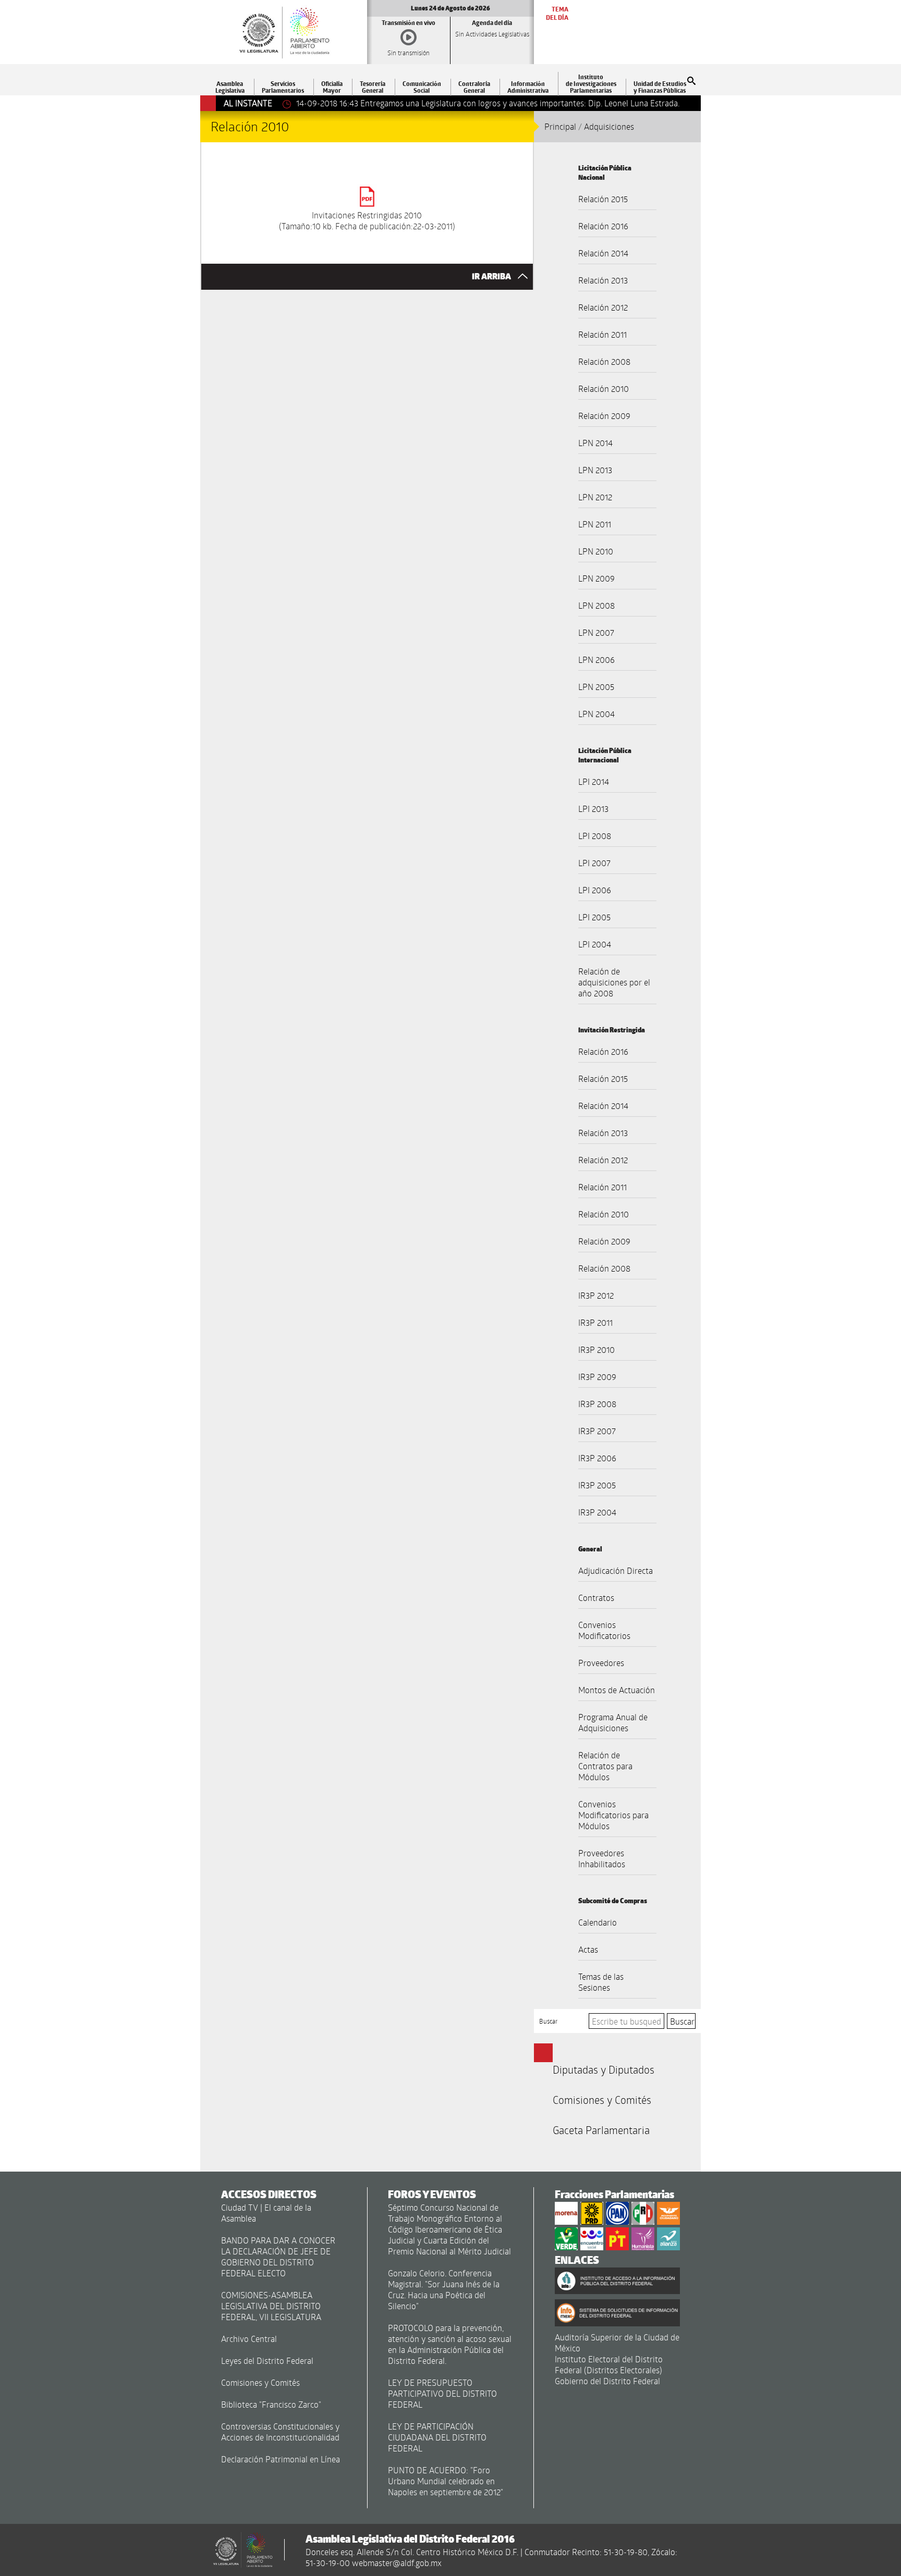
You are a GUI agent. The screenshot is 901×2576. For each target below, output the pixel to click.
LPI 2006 (595, 890)
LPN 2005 (596, 687)
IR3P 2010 (596, 1349)
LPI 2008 (595, 836)
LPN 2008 (596, 605)
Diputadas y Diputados (604, 2069)
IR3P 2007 (597, 1431)
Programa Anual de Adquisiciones (613, 1722)
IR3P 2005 (597, 1485)
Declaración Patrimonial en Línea (281, 2459)
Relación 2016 (603, 226)
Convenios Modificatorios (604, 1630)
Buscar (549, 2021)
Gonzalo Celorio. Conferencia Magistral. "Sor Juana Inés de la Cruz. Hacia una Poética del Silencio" (444, 2289)
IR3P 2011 (595, 1322)
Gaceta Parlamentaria (601, 2130)
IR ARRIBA (492, 276)
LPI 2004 (595, 944)
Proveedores (601, 1663)
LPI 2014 (594, 781)
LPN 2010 (596, 551)
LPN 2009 (596, 578)
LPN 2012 (595, 497)
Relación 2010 (604, 389)
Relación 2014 (603, 253)
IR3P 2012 (596, 1295)
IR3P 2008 (597, 1404)
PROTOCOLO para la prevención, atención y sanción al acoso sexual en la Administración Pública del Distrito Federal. (450, 2344)
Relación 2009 (604, 416)
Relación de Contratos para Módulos (605, 1766)
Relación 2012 (603, 307)
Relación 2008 (604, 361)
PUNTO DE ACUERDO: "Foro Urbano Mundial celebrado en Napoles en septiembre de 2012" (446, 2481)
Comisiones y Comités (602, 2100)
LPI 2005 (594, 917)
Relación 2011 (602, 334)
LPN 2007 (596, 632)
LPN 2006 (596, 660)
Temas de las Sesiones (601, 1982)
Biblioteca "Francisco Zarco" (271, 2404)
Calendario (598, 1922)
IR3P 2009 (597, 1377)
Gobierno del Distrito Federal (607, 2381)
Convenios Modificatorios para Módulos (613, 1815)
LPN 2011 (595, 524)
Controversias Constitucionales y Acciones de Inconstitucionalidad (280, 2432)
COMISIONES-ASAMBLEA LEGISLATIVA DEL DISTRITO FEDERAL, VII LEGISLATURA (271, 2306)
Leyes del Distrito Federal (267, 2361)
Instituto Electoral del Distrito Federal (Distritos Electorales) (609, 2364)
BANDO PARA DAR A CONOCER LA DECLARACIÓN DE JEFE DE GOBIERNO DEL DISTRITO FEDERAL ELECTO (278, 2257)
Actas (588, 1949)
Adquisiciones (609, 126)
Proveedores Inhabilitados (602, 1858)
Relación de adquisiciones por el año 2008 (614, 982)
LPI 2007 (594, 863)
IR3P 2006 (597, 1458)
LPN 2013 (595, 470)
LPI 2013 (593, 809)
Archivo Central (249, 2339)
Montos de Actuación (617, 1690)
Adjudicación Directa (616, 1570)
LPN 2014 (595, 443)
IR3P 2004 (597, 1512)
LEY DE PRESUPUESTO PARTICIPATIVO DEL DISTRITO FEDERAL (442, 2393)
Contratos (596, 1598)
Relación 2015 (603, 199)
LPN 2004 (596, 714)
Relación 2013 (603, 280)
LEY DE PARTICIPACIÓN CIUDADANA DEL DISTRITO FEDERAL (437, 2437)
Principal (560, 126)
